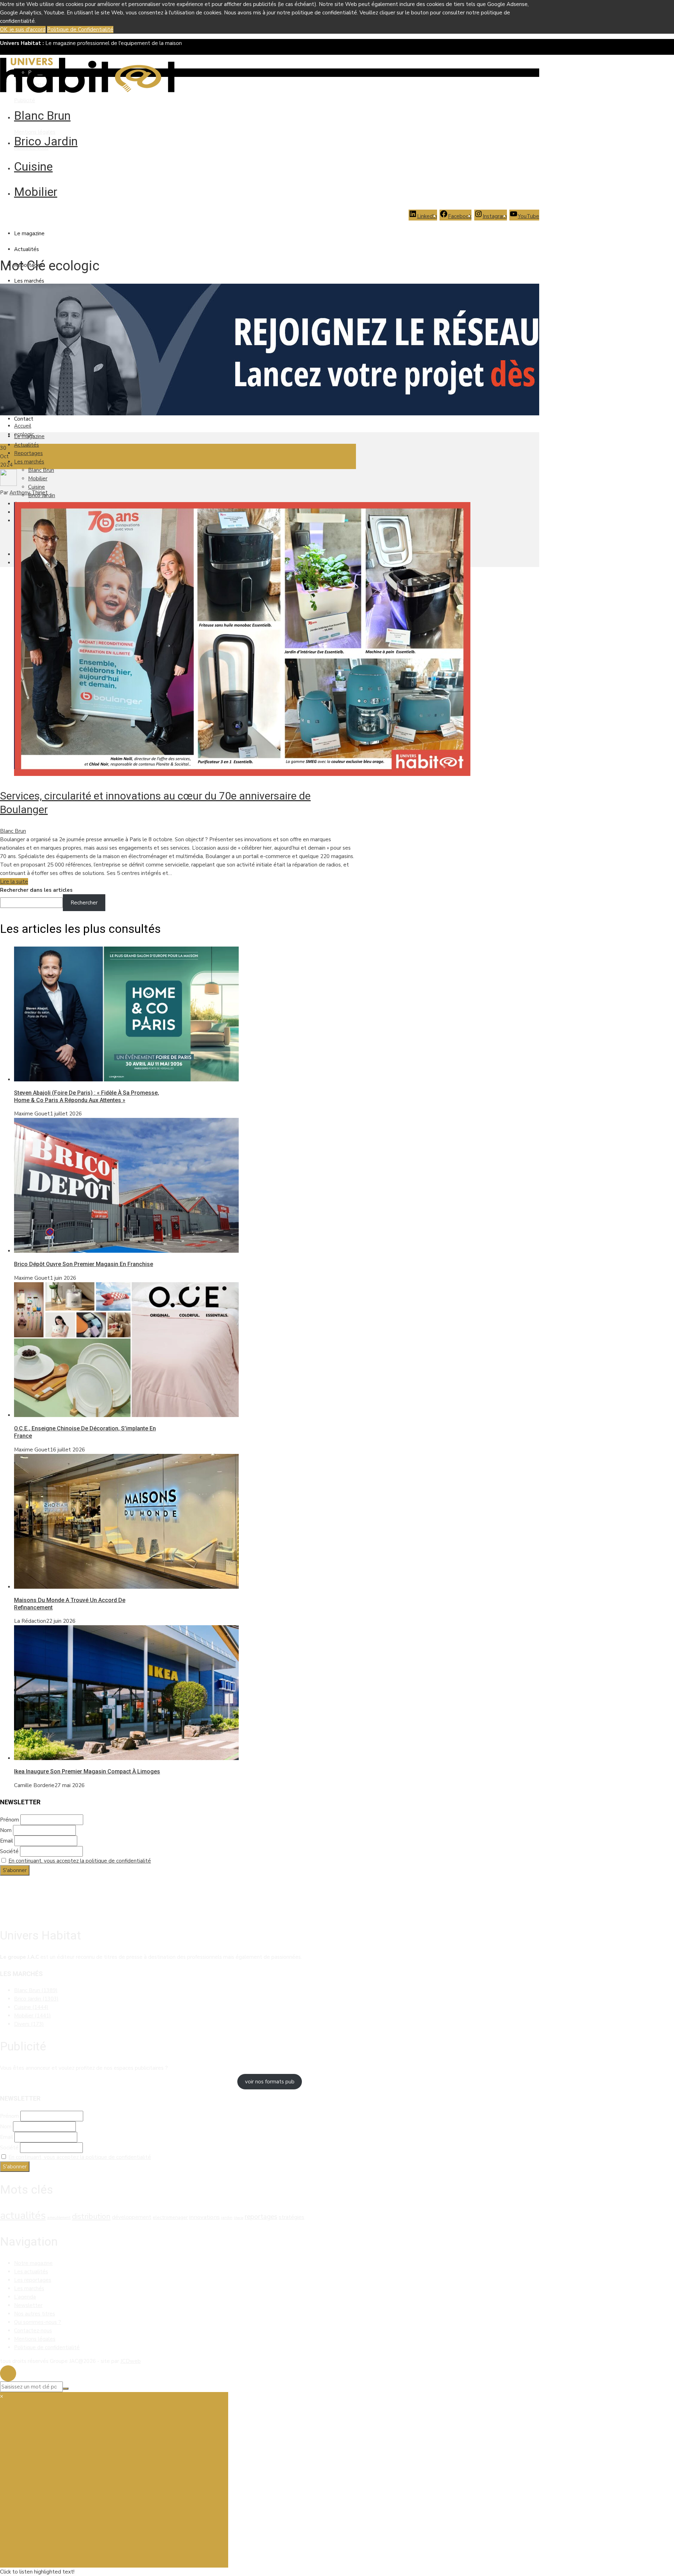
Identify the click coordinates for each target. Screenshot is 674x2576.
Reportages (28, 453)
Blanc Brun (42, 116)
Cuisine (33, 166)
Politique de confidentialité (47, 2347)
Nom (6, 1830)
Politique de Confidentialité (80, 29)
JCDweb (131, 2361)
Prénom (9, 1820)
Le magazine (29, 233)
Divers (29, 2024)
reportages (261, 2217)
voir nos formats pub (270, 2082)
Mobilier (36, 192)
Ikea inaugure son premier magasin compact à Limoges (87, 1771)
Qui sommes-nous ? (38, 2322)
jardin (227, 2218)
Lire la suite (14, 882)
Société (9, 1851)
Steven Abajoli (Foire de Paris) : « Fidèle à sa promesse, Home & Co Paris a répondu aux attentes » (87, 1096)
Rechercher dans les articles (36, 890)
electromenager (170, 2217)
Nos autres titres (35, 2314)
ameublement (59, 2218)
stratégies (292, 2217)
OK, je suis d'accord (23, 29)
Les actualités (31, 2272)
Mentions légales (35, 132)
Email (6, 1841)
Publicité (25, 100)
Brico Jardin (46, 141)
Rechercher (84, 903)
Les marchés (29, 281)
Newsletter (28, 2305)
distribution (91, 2216)
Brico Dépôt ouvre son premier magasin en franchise (84, 1264)
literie (239, 2218)
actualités (23, 2215)
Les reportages (33, 2280)
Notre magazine (33, 2263)
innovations (204, 2217)
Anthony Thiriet (29, 493)
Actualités (27, 249)
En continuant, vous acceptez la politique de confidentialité (80, 1861)
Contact (24, 419)
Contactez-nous (33, 2331)
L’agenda (25, 2297)
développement (132, 2217)
